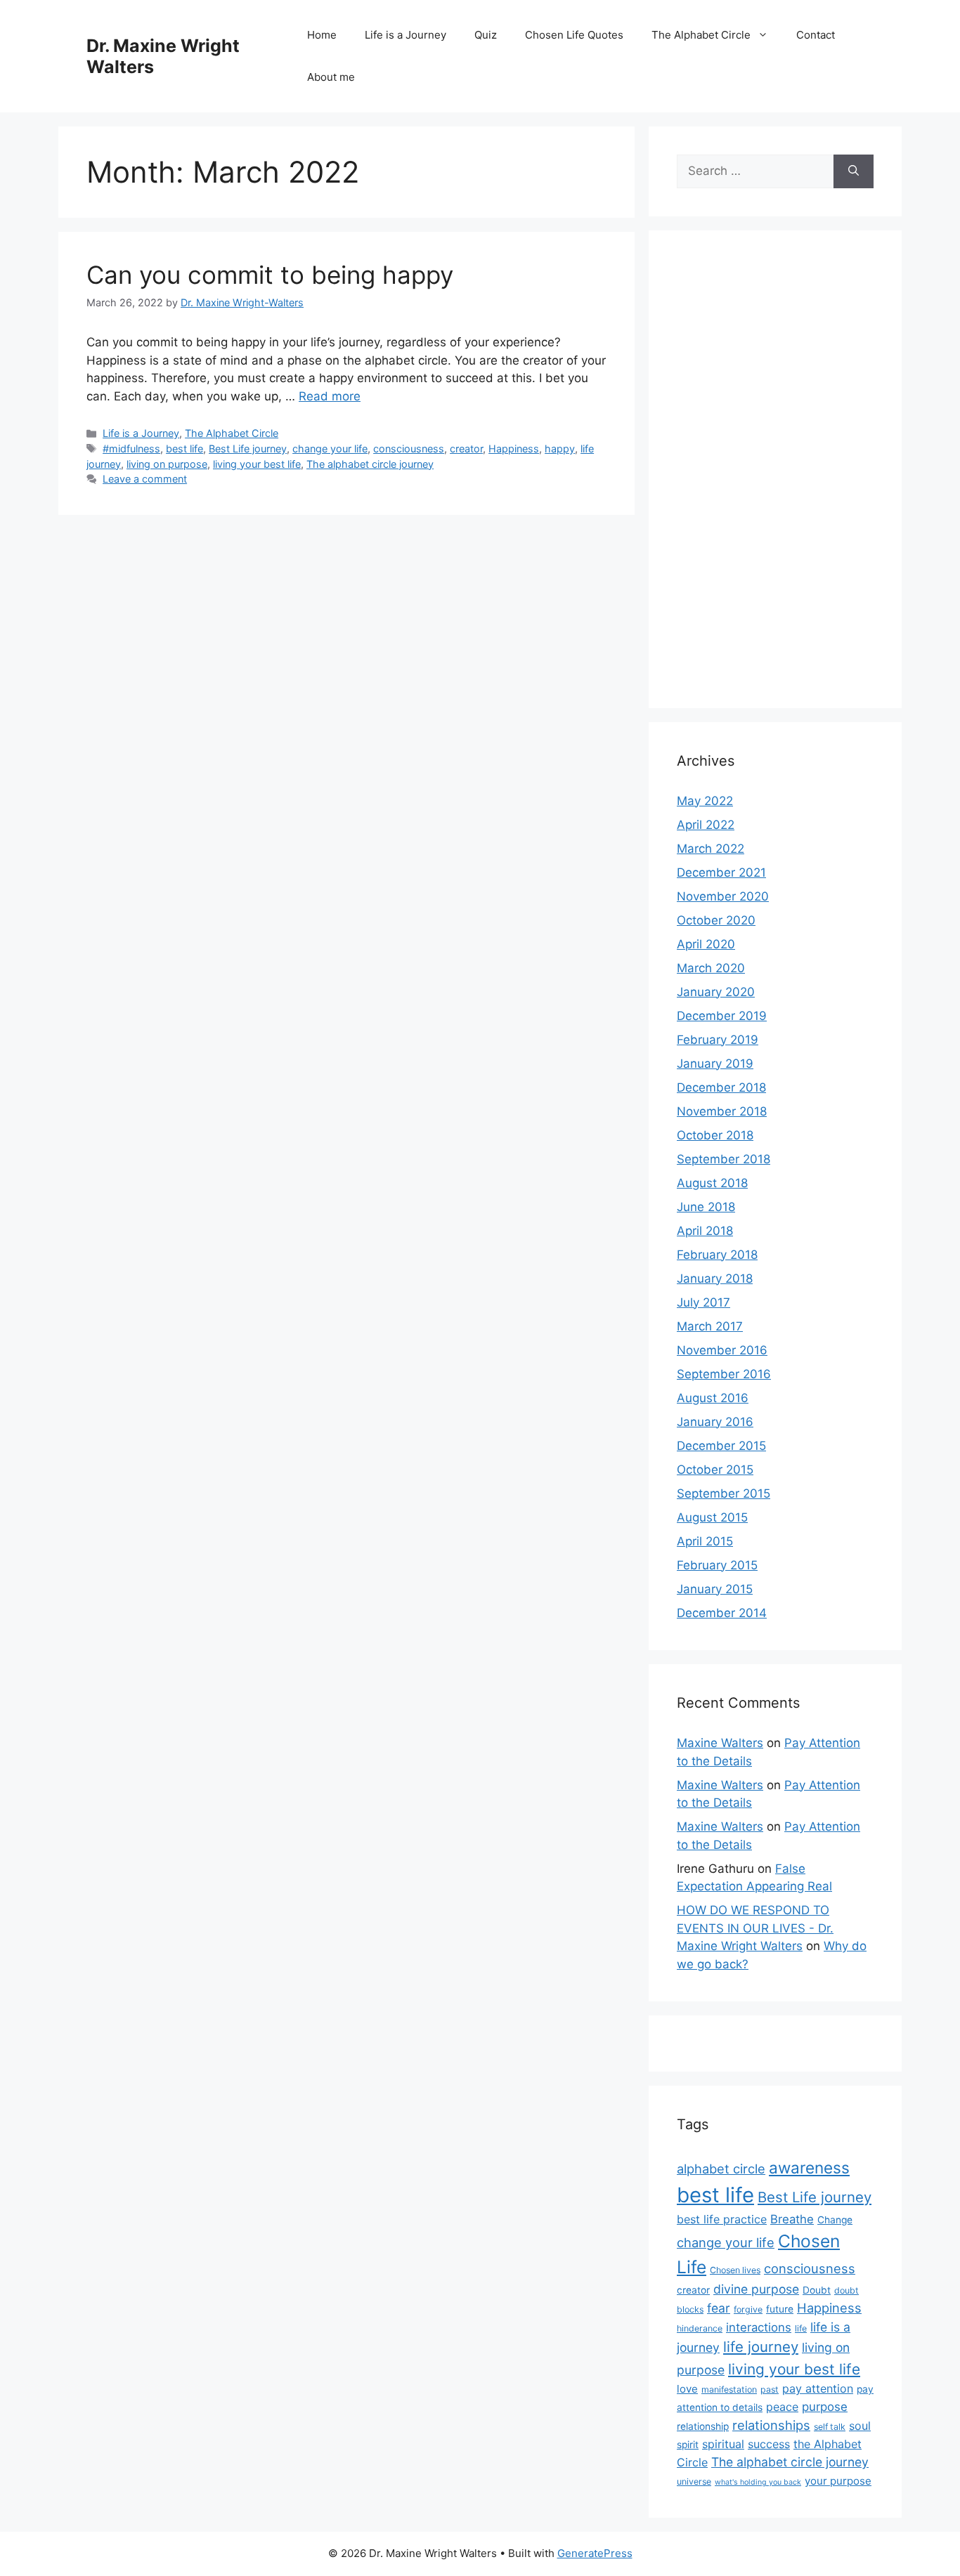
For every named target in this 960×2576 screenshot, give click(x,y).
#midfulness (131, 449)
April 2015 (705, 1541)
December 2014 (722, 1613)
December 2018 (721, 1087)
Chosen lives (735, 2270)
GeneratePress (595, 2553)
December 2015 (721, 1446)
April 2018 (705, 1231)
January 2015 (715, 1589)
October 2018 (715, 1135)
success (769, 2444)
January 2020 (716, 992)
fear (719, 2308)
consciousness (409, 449)
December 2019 (722, 1016)
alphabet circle (721, 2169)
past (770, 2389)
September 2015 (724, 1493)
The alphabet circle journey (370, 464)
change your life (330, 449)
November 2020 (723, 896)
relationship (703, 2426)
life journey (761, 2347)
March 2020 (711, 968)
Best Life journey (248, 449)
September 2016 (724, 1374)
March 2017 (710, 1326)
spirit (688, 2445)
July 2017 (703, 1302)
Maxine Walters (720, 1743)
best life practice (722, 2219)
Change (835, 2220)
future (780, 2309)
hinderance (700, 2328)
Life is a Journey (406, 35)
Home (322, 35)
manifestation (729, 2389)
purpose (825, 2407)
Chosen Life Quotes (574, 35)
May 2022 (705, 801)
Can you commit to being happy (270, 275)
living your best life (257, 464)
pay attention (818, 2388)
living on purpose (167, 464)
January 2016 (715, 1422)
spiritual (723, 2444)
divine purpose (756, 2289)
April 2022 (706, 825)
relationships (771, 2425)
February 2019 (718, 1040)
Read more (330, 396)
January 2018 (715, 1279)
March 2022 (711, 849)
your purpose (838, 2481)
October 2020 (716, 920)
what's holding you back (758, 2482)
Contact (816, 35)
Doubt (817, 2290)
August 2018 (712, 1183)
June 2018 (706, 1207)
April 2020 (706, 944)
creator (466, 449)
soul (860, 2426)
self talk (830, 2427)
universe (694, 2482)
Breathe (792, 2219)
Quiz (486, 35)
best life (184, 449)
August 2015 (712, 1517)
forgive (748, 2309)
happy (560, 449)
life (801, 2328)
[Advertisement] (775, 469)
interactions (759, 2327)
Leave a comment (145, 479)
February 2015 (717, 1565)
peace (782, 2407)
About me (331, 77)
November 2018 (722, 1111)
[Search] (854, 171)
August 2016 (713, 1398)
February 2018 (717, 1255)
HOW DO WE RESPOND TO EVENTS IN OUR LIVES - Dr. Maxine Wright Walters (755, 1928)
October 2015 (715, 1470)
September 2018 (724, 1159)
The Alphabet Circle (701, 35)
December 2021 (721, 872)
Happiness (514, 449)
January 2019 (715, 1064)
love (687, 2389)
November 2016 (722, 1350)
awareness (809, 2168)
